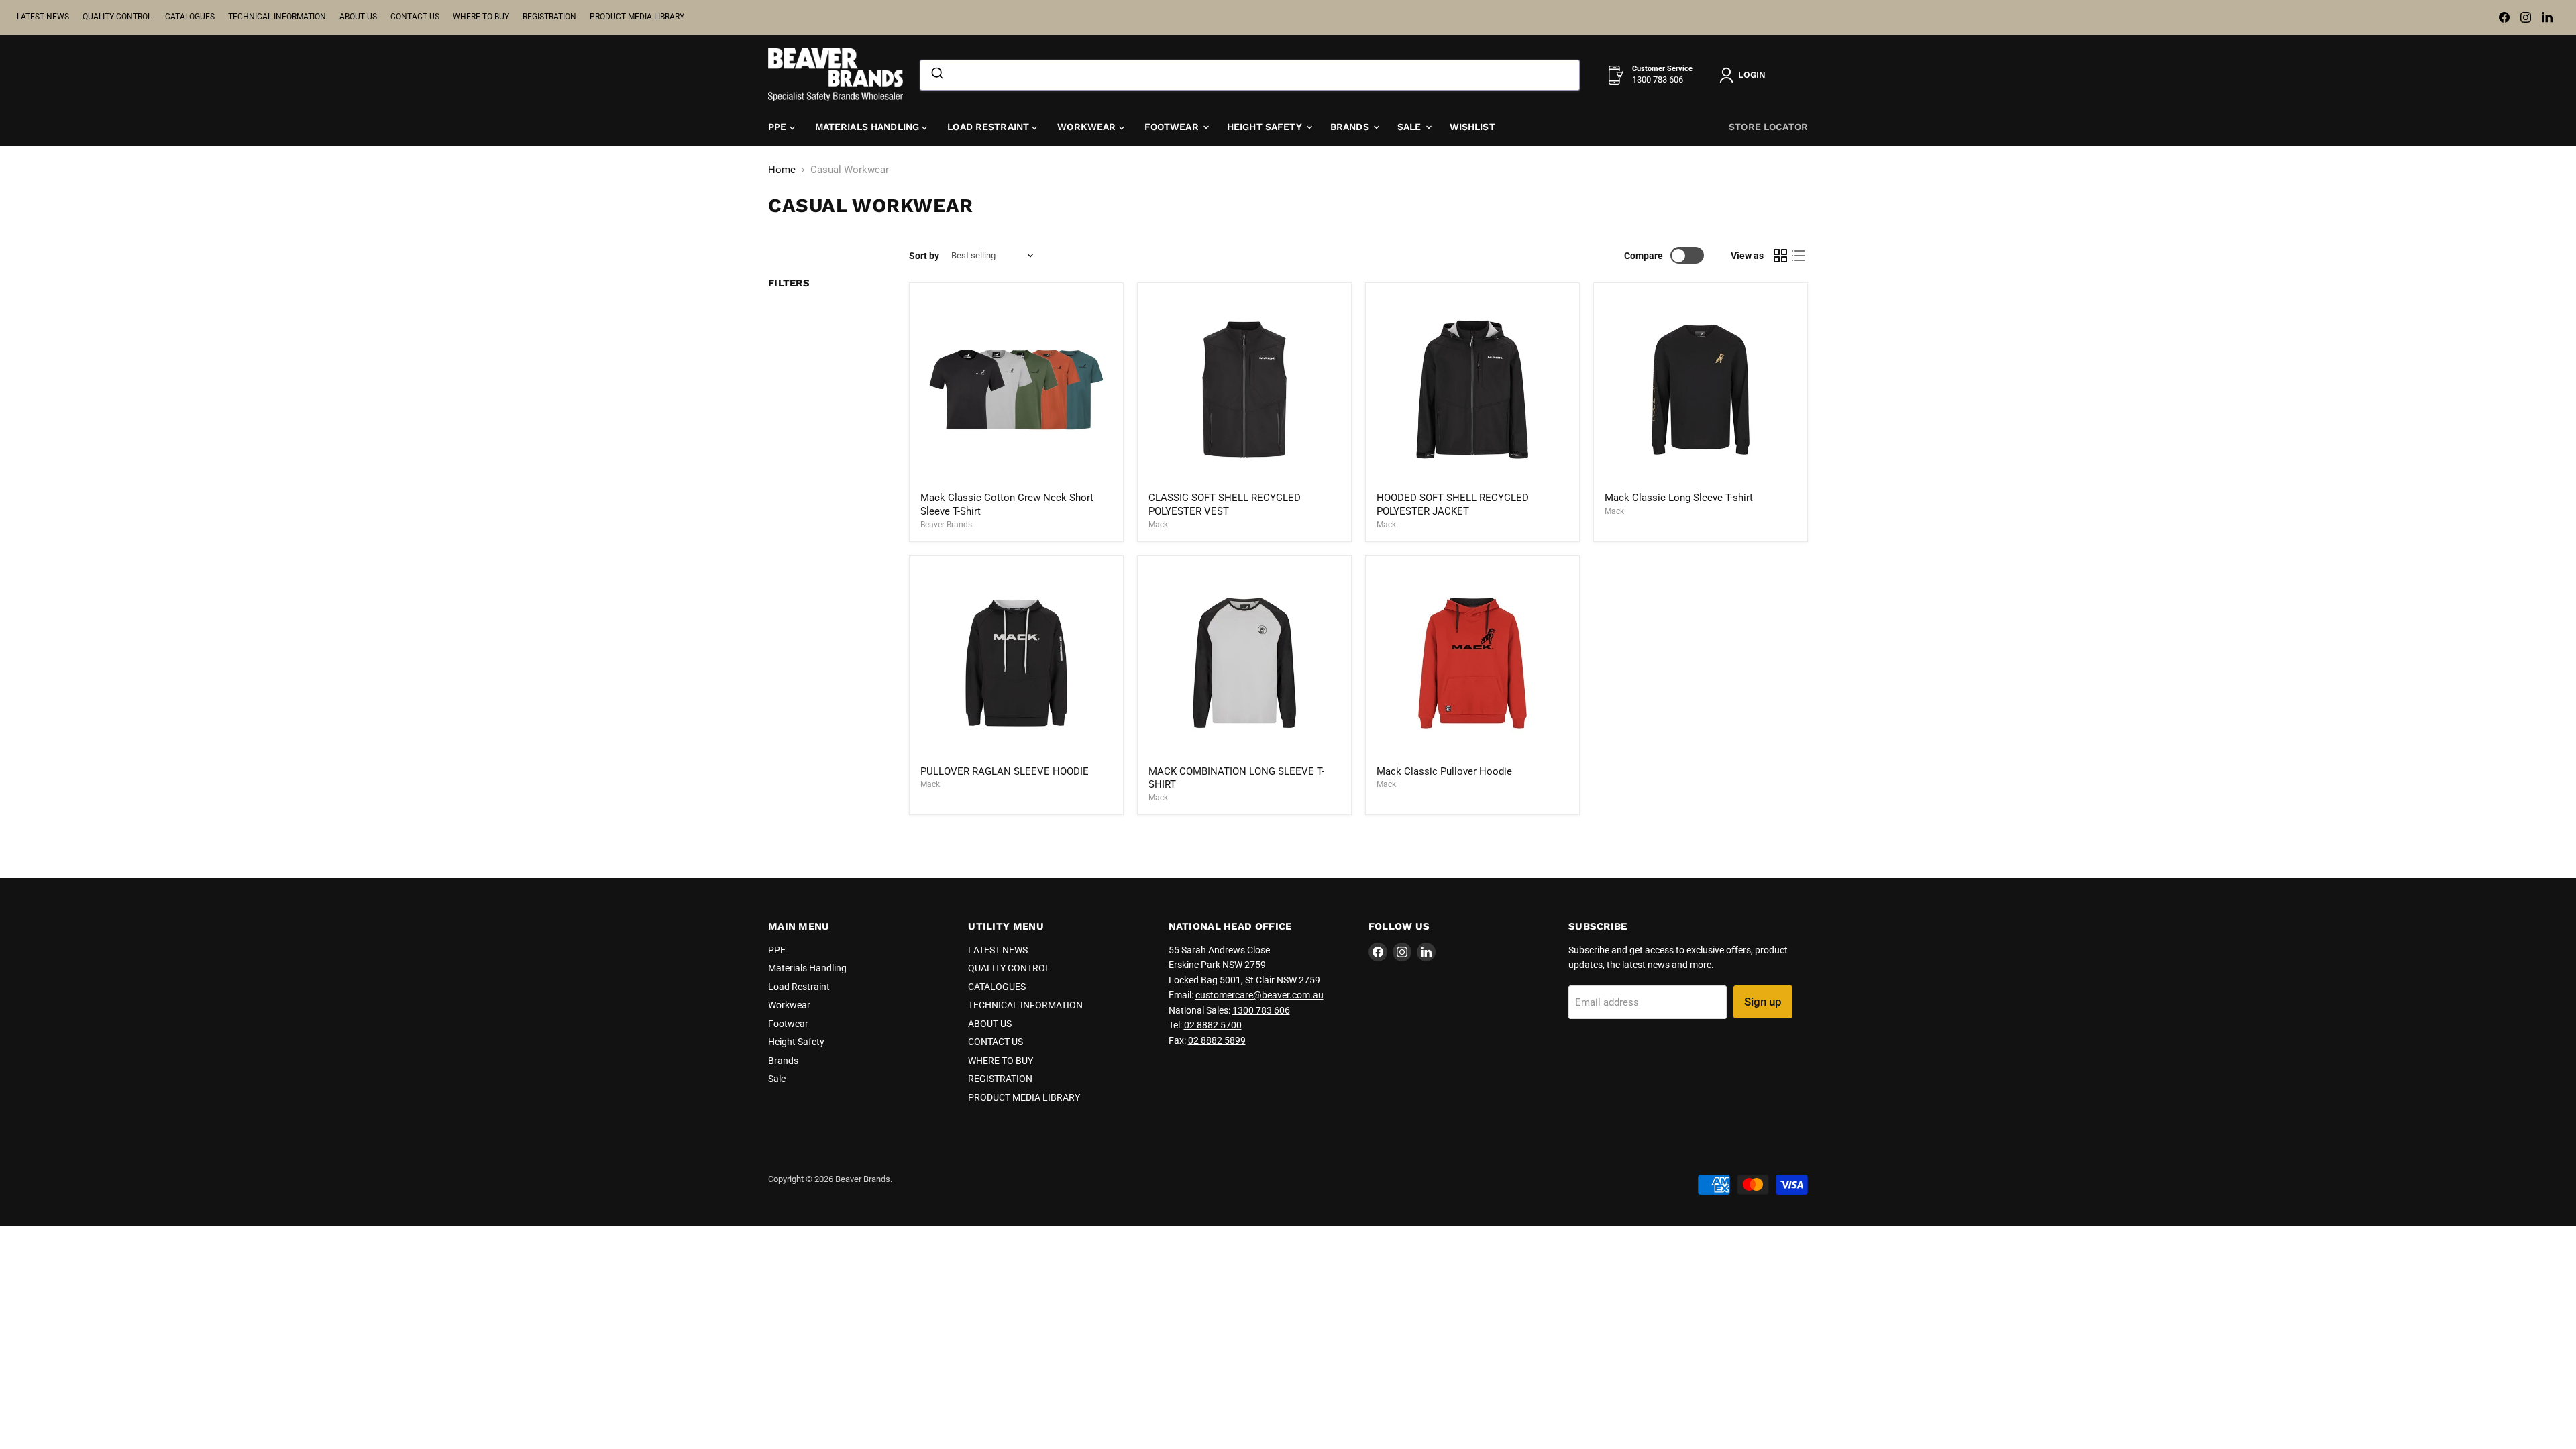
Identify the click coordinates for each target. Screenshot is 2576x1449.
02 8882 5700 (1213, 1025)
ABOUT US (358, 17)
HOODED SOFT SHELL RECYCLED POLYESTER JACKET (1453, 504)
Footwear (1173, 127)
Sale (1411, 127)
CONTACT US (415, 17)
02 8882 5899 (1217, 1040)
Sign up (1763, 1002)
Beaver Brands (946, 525)
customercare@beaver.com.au (1259, 995)
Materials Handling (869, 127)
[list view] (1799, 256)
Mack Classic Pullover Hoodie (1444, 771)
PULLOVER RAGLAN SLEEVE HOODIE (1005, 771)
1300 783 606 (1261, 1010)
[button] (1745, 75)
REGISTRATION (549, 17)
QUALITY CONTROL (117, 17)
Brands (1351, 127)
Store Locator (1768, 127)
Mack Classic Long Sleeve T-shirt (1679, 498)
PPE (779, 127)
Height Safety (1266, 127)
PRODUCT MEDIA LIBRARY (637, 17)
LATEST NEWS (43, 17)
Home (782, 170)
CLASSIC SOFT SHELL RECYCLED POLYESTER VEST (1225, 504)
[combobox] (1250, 75)
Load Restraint (989, 127)
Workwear (1088, 127)
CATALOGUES (190, 17)
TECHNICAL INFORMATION (277, 17)
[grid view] (1780, 256)
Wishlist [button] (1472, 127)
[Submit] (936, 75)
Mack (1158, 525)
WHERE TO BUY (481, 17)
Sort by (924, 256)
